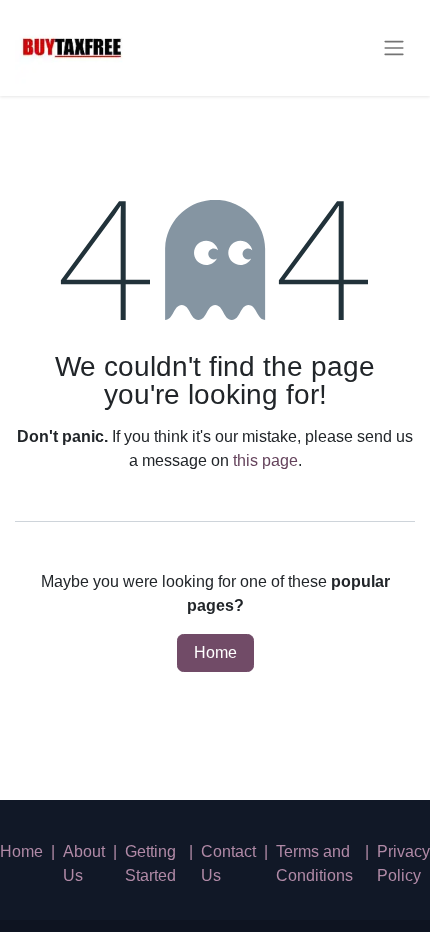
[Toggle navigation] (394, 48)
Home (215, 652)
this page (265, 460)
